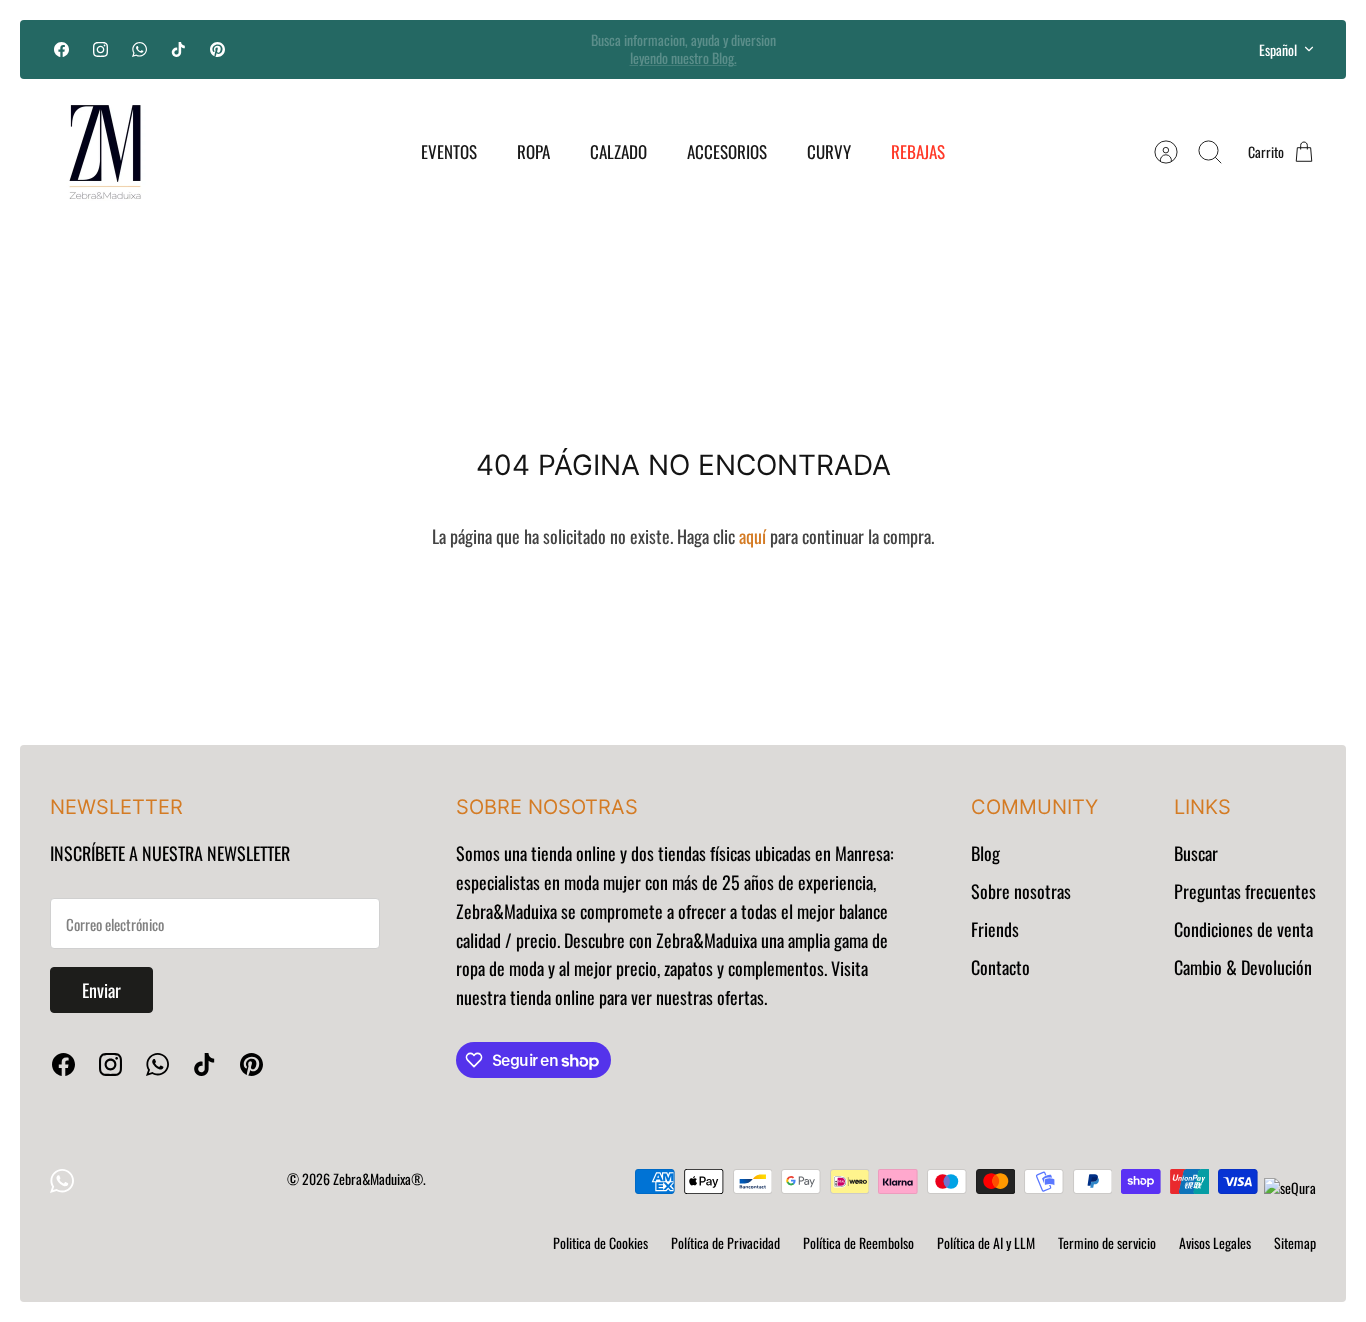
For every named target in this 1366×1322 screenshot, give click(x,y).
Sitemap (1295, 1242)
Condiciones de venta (1243, 929)
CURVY (829, 151)
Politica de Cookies (600, 1242)
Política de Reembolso (858, 1242)
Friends (995, 929)
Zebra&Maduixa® (378, 1178)
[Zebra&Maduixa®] (105, 152)
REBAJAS (918, 151)
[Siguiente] (925, 49)
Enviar (101, 990)
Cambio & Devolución (1243, 967)
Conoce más (683, 61)
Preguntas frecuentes (1245, 891)
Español (1278, 49)
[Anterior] (441, 49)
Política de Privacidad (725, 1242)
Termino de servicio (1107, 1242)
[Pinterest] (217, 49)
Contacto (1000, 967)
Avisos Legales (1215, 1242)
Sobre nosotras (1021, 891)
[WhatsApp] (139, 49)
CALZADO (618, 151)
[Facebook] (61, 49)
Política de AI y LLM (986, 1242)
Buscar (1196, 853)
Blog (985, 853)
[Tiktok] (178, 49)
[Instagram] (100, 49)
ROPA (533, 151)
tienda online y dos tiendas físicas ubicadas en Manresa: (710, 853)
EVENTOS (449, 151)
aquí (752, 536)
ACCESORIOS (727, 151)
